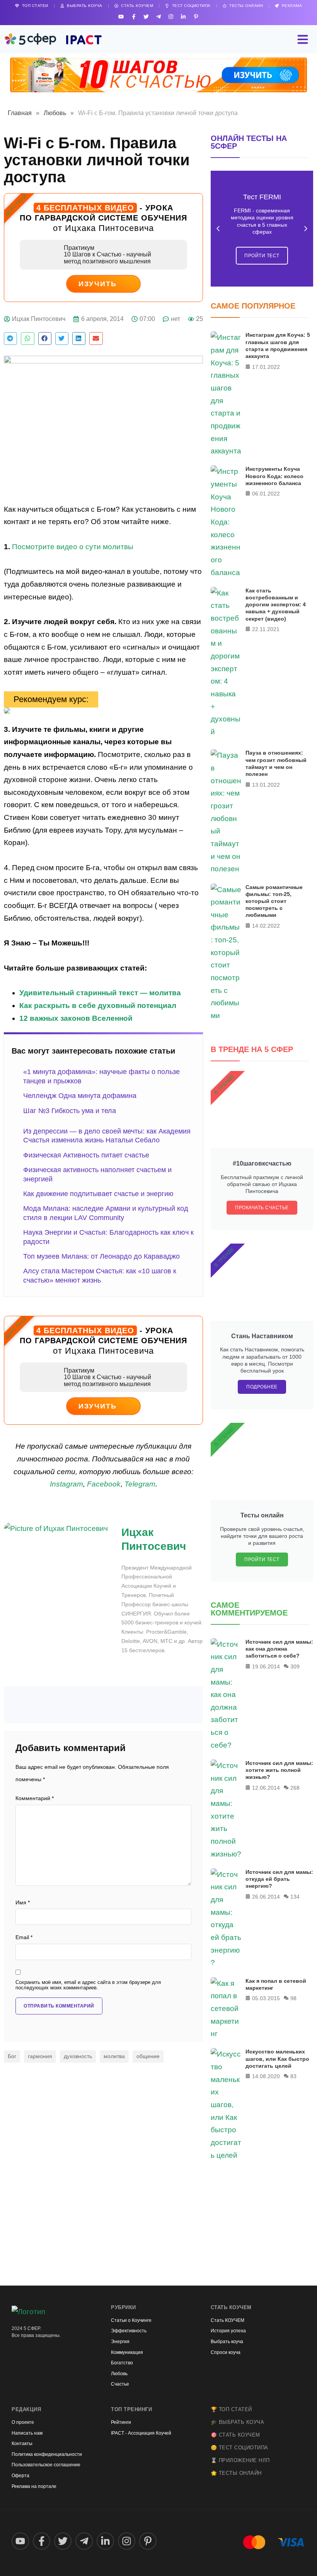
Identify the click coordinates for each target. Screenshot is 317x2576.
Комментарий (35, 1798)
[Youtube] (121, 16)
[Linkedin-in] (183, 16)
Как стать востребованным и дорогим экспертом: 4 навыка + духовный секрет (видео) (276, 605)
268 (295, 1788)
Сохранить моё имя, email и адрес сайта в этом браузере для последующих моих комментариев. (88, 1985)
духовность (78, 2056)
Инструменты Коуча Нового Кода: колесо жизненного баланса (274, 476)
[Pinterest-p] (196, 16)
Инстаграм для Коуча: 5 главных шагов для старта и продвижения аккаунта (278, 345)
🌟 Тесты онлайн (236, 2473)
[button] (10, 339)
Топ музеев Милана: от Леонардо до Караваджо (101, 1256)
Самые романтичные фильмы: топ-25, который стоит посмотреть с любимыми (274, 901)
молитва (114, 2056)
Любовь (55, 113)
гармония (40, 2056)
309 (295, 1666)
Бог (12, 2056)
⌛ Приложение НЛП (240, 2460)
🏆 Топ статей (231, 2409)
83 (293, 2076)
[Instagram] (171, 16)
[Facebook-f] (134, 16)
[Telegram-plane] (158, 16)
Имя (23, 1903)
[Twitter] (146, 16)
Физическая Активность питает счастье (86, 1155)
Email (24, 1937)
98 (293, 1998)
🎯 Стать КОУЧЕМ (235, 2435)
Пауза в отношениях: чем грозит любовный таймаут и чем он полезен (276, 763)
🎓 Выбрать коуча (238, 2422)
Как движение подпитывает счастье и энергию (98, 1194)
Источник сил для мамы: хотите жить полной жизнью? (279, 1770)
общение (148, 2056)
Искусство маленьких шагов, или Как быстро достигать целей (277, 2058)
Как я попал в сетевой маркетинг (276, 1984)
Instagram (66, 1484)
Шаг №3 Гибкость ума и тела (70, 1111)
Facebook (104, 1484)
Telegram (140, 1484)
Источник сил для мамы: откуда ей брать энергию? (279, 1879)
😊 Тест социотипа (239, 2448)
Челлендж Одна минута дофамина (80, 1096)
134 (295, 1897)
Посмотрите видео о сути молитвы (73, 547)
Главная (20, 113)
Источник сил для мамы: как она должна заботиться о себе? (279, 1649)
